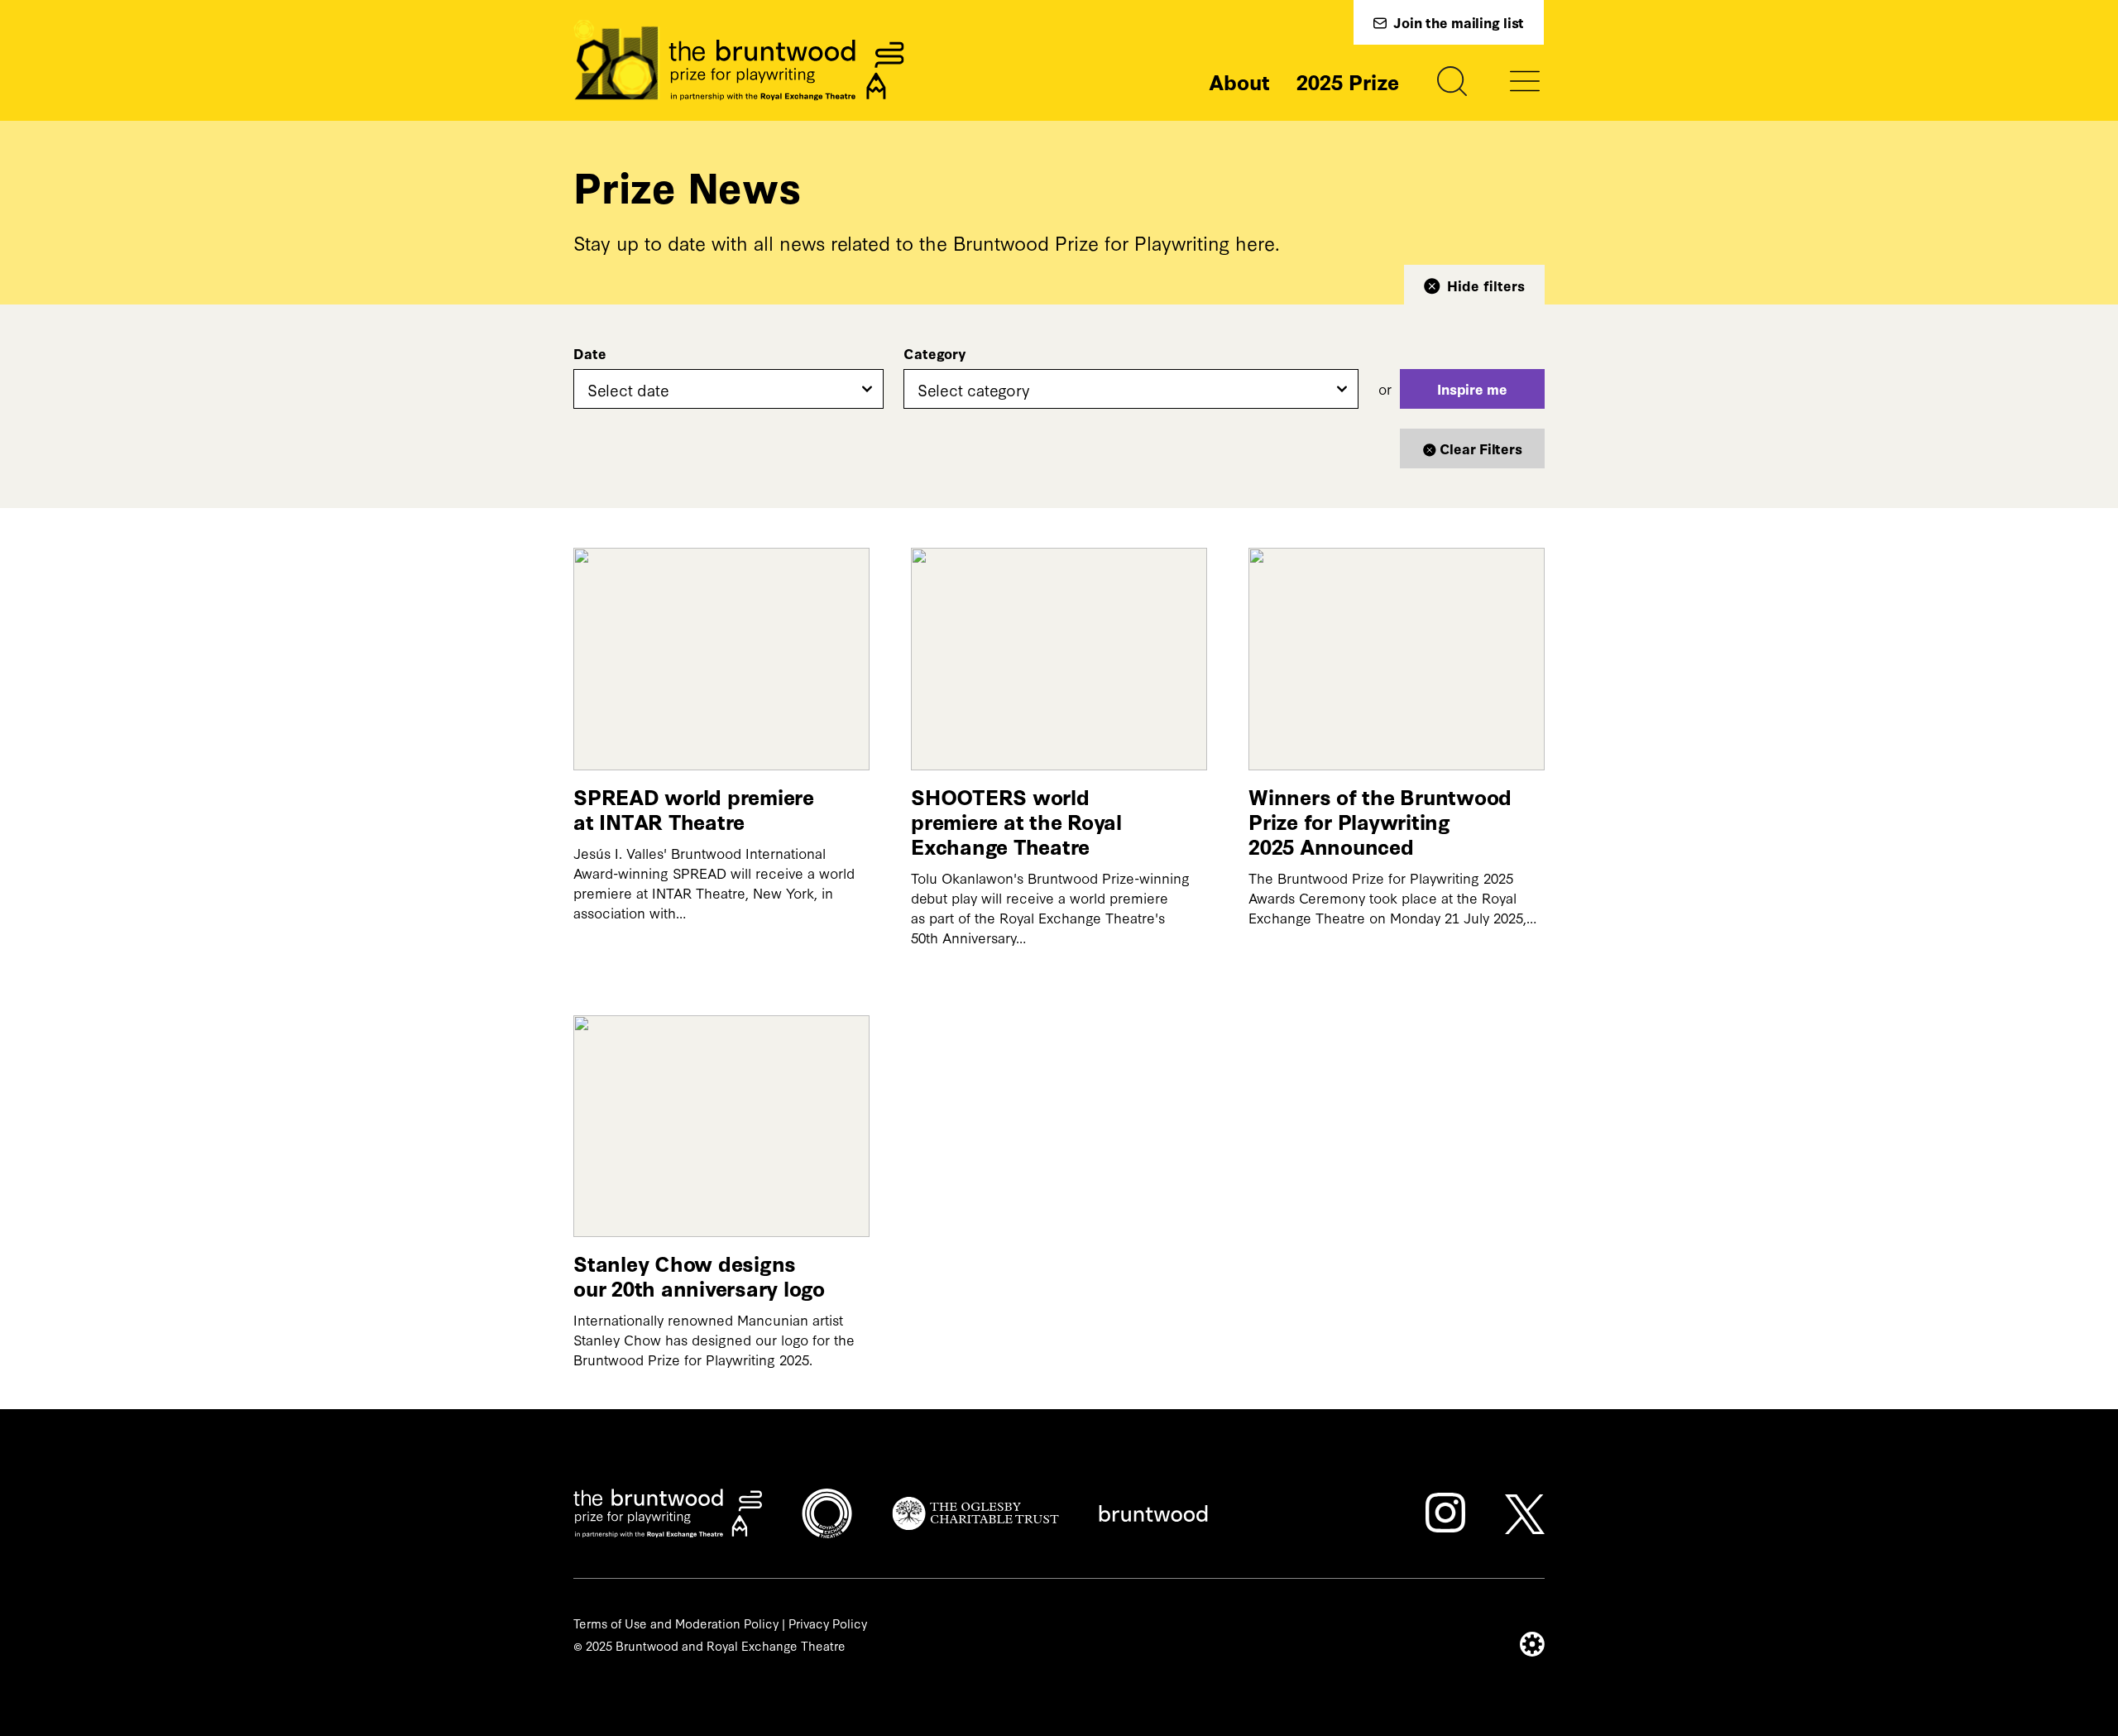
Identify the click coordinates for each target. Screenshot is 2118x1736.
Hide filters (1486, 285)
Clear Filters (1481, 448)
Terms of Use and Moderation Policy (676, 1623)
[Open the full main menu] (1525, 81)
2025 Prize (1348, 81)
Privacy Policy (828, 1623)
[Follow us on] (1445, 1513)
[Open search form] (1452, 81)
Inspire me (1472, 388)
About (1239, 81)
